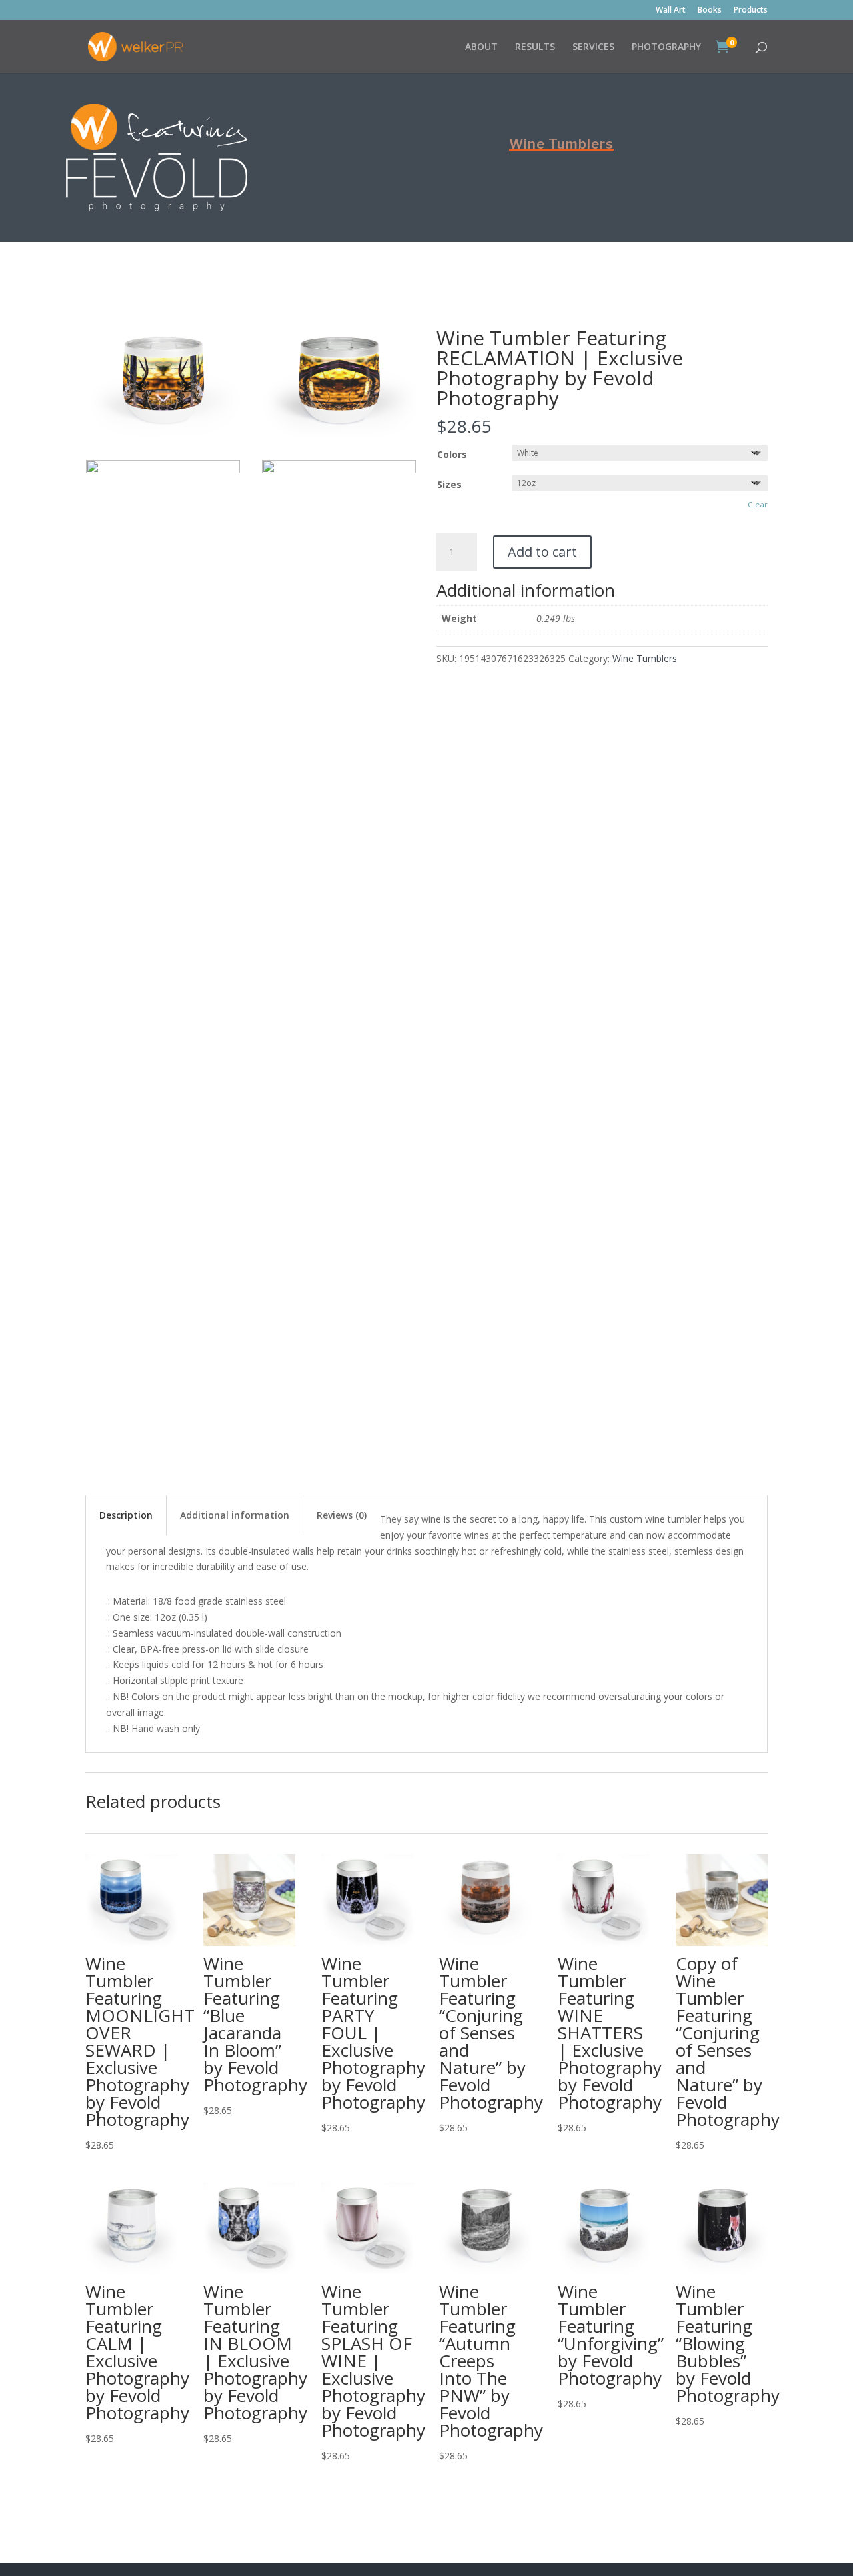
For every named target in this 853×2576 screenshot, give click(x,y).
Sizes (449, 484)
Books (710, 11)
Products (751, 11)
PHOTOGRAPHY (666, 47)
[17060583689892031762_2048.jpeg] (339, 435)
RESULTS (535, 47)
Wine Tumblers (561, 144)
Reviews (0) (342, 1515)
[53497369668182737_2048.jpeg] (339, 470)
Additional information (235, 1515)
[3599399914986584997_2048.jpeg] (163, 470)
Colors (452, 454)
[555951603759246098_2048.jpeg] (163, 435)
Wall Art (671, 11)
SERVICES (593, 47)
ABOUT (481, 47)
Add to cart (542, 552)
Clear (758, 504)
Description (126, 1515)
